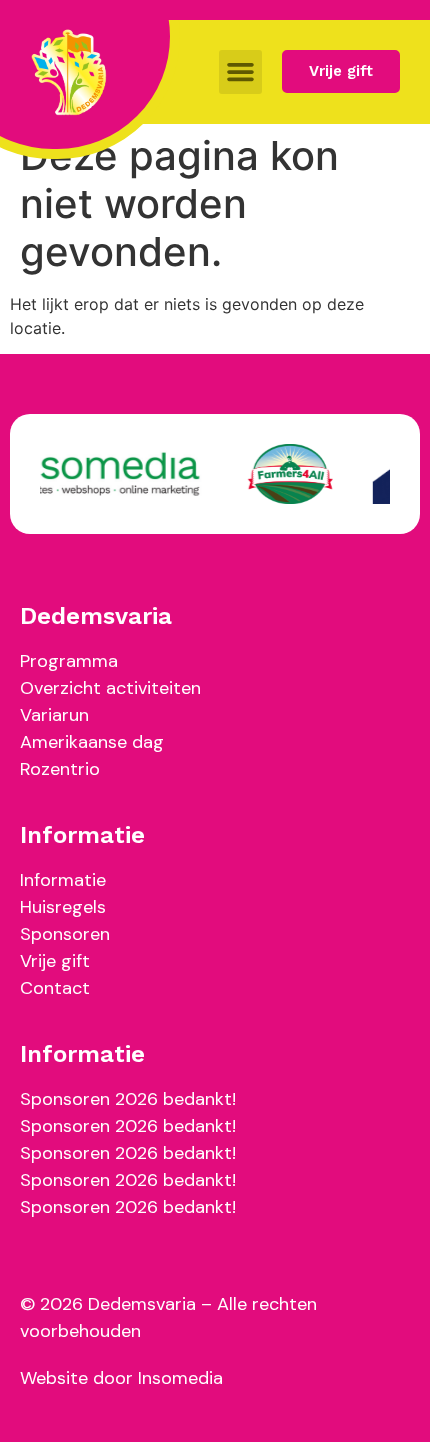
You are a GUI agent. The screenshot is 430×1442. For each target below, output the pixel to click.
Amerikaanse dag (92, 742)
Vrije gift (55, 961)
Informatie (63, 880)
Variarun (54, 715)
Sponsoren (65, 934)
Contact (55, 988)
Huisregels (63, 907)
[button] (241, 72)
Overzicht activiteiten (110, 688)
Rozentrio (60, 769)
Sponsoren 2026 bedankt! (128, 1099)
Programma (69, 661)
